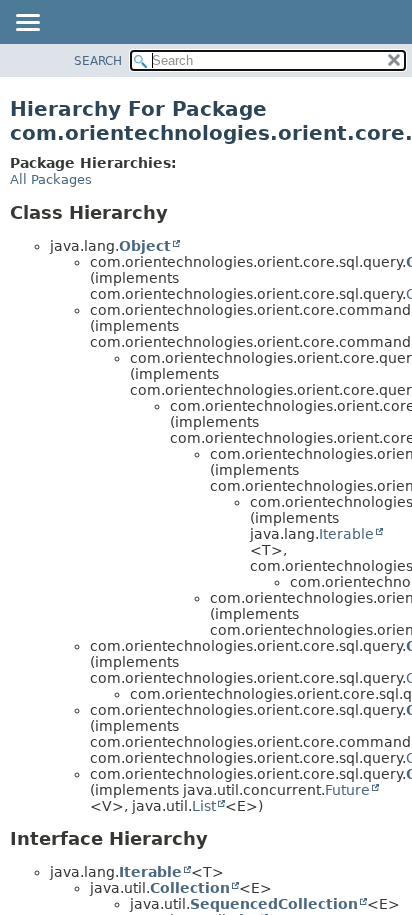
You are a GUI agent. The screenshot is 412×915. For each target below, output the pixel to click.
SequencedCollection (274, 904)
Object (145, 246)
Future (347, 790)
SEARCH (98, 61)
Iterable (346, 534)
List (204, 806)
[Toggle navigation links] (27, 24)
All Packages (51, 179)
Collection (190, 888)
